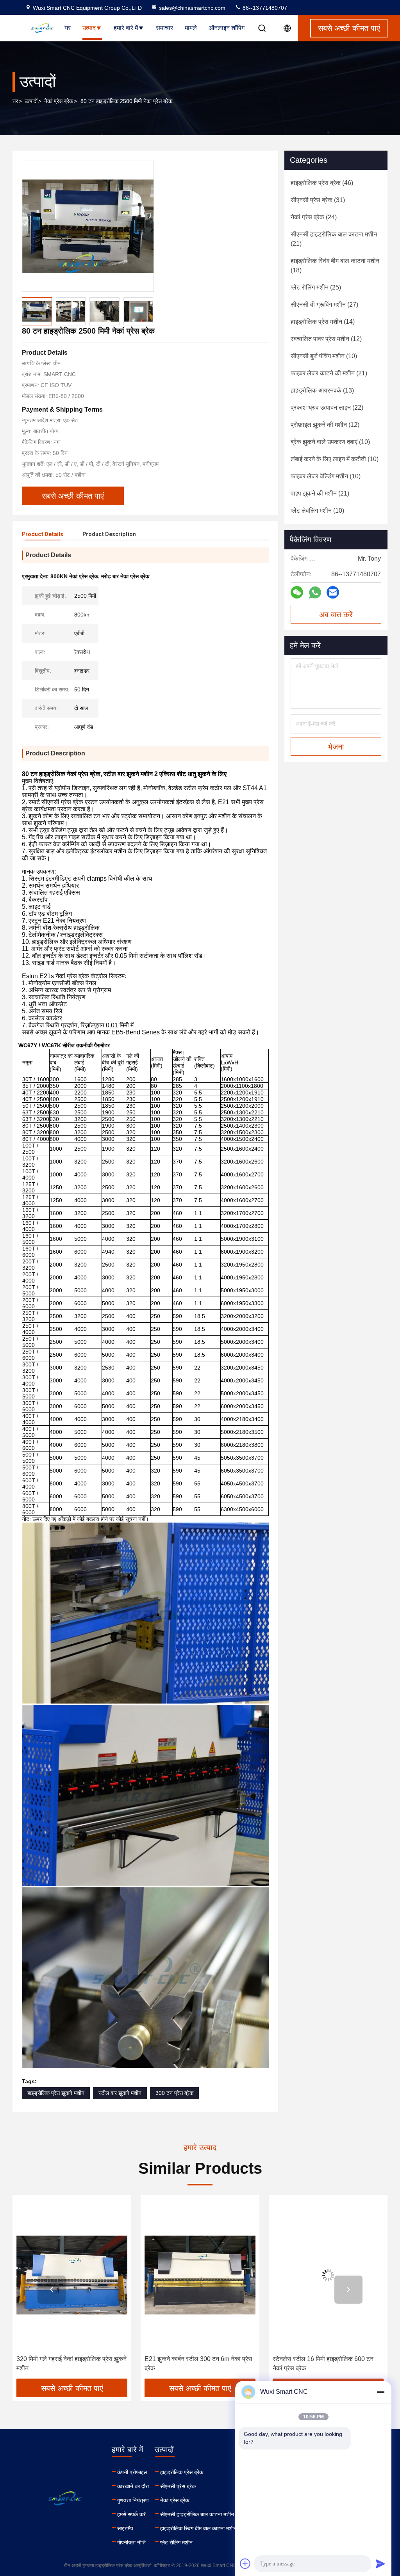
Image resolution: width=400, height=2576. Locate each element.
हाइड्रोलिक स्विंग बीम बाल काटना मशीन (198, 2528)
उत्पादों (31, 101)
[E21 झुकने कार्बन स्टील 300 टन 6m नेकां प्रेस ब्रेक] (72, 2275)
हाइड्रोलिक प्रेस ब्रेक (182, 2472)
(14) (323, 322)
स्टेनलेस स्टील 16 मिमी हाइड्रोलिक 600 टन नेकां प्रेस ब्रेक (195, 2364)
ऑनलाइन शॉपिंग (227, 28)
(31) (318, 200)
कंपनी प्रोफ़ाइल (132, 2472)
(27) (324, 305)
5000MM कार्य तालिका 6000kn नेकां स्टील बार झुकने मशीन (328, 2364)
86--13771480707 (264, 8)
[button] (52, 2290)
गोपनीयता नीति (131, 2542)
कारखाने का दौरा (133, 2486)
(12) (326, 339)
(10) (324, 356)
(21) (334, 239)
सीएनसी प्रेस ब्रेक (178, 2486)
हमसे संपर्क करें (131, 2514)
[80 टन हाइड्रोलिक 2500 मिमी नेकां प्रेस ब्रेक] (88, 226)
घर (68, 28)
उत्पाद (89, 28)
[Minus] (380, 2392)
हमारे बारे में (126, 28)
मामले (191, 28)
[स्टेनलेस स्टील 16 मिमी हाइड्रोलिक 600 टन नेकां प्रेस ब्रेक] (200, 2275)
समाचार (164, 28)
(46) (322, 183)
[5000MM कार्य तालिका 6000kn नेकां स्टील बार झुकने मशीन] (328, 2275)
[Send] (380, 2564)
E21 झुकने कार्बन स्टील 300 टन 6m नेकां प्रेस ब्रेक (70, 2364)
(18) (335, 266)
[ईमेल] (333, 592)
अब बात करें (336, 615)
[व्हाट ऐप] (315, 592)
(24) (314, 217)
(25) (316, 287)
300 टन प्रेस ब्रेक (174, 2093)
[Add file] (245, 2564)
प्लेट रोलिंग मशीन (176, 2542)
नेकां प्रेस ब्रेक (59, 101)
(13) (322, 390)
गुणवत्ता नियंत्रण (133, 2500)
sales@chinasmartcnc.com (192, 8)
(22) (327, 408)
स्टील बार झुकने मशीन (120, 2093)
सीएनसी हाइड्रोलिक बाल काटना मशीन (197, 2514)
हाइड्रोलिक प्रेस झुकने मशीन (56, 2093)
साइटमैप (125, 2528)
